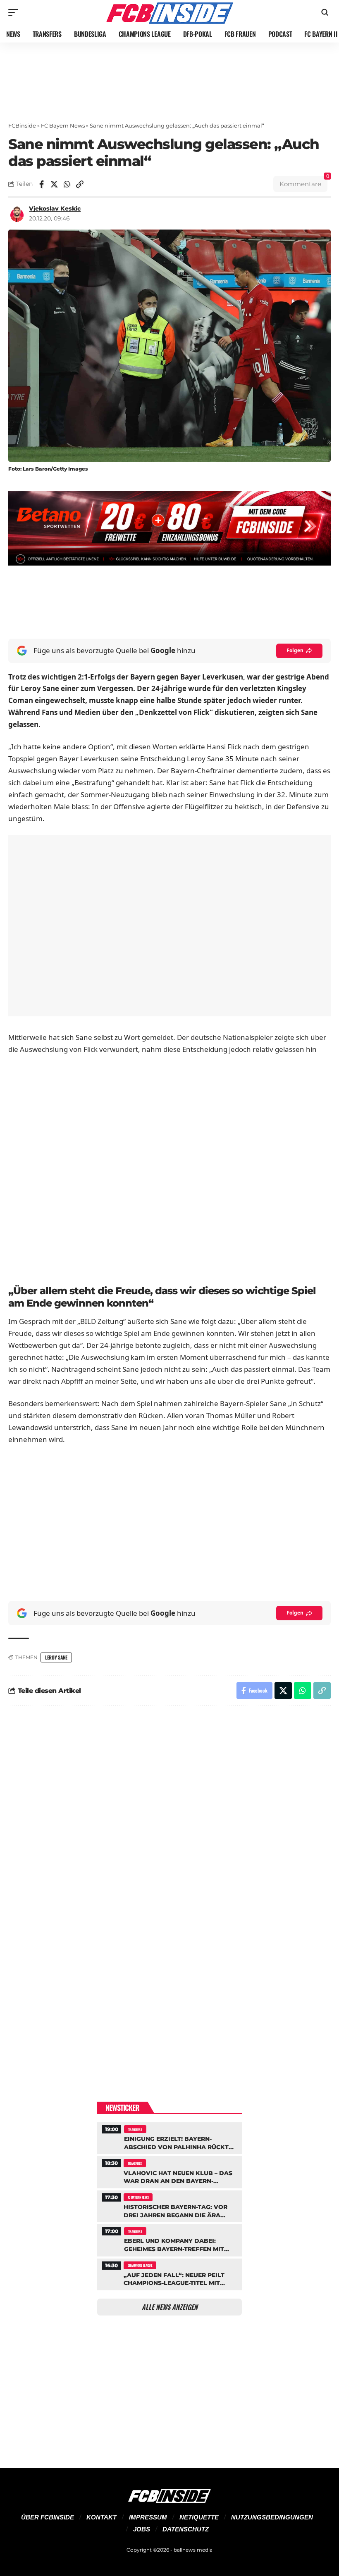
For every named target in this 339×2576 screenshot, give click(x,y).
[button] (15, 12)
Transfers (135, 2129)
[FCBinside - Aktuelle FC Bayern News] (169, 12)
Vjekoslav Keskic (55, 208)
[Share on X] (54, 184)
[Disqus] (169, 1823)
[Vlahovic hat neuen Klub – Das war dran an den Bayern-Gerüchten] (169, 2171)
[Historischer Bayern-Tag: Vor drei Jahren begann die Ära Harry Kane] (169, 2205)
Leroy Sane (56, 1657)
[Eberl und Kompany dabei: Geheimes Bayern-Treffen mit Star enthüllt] (169, 2239)
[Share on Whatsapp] (67, 184)
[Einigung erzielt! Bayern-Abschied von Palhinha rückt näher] (169, 2137)
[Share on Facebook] (41, 184)
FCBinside (22, 125)
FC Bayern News (63, 125)
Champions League (140, 2265)
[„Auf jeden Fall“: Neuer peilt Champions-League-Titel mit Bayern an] (169, 2273)
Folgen (295, 650)
